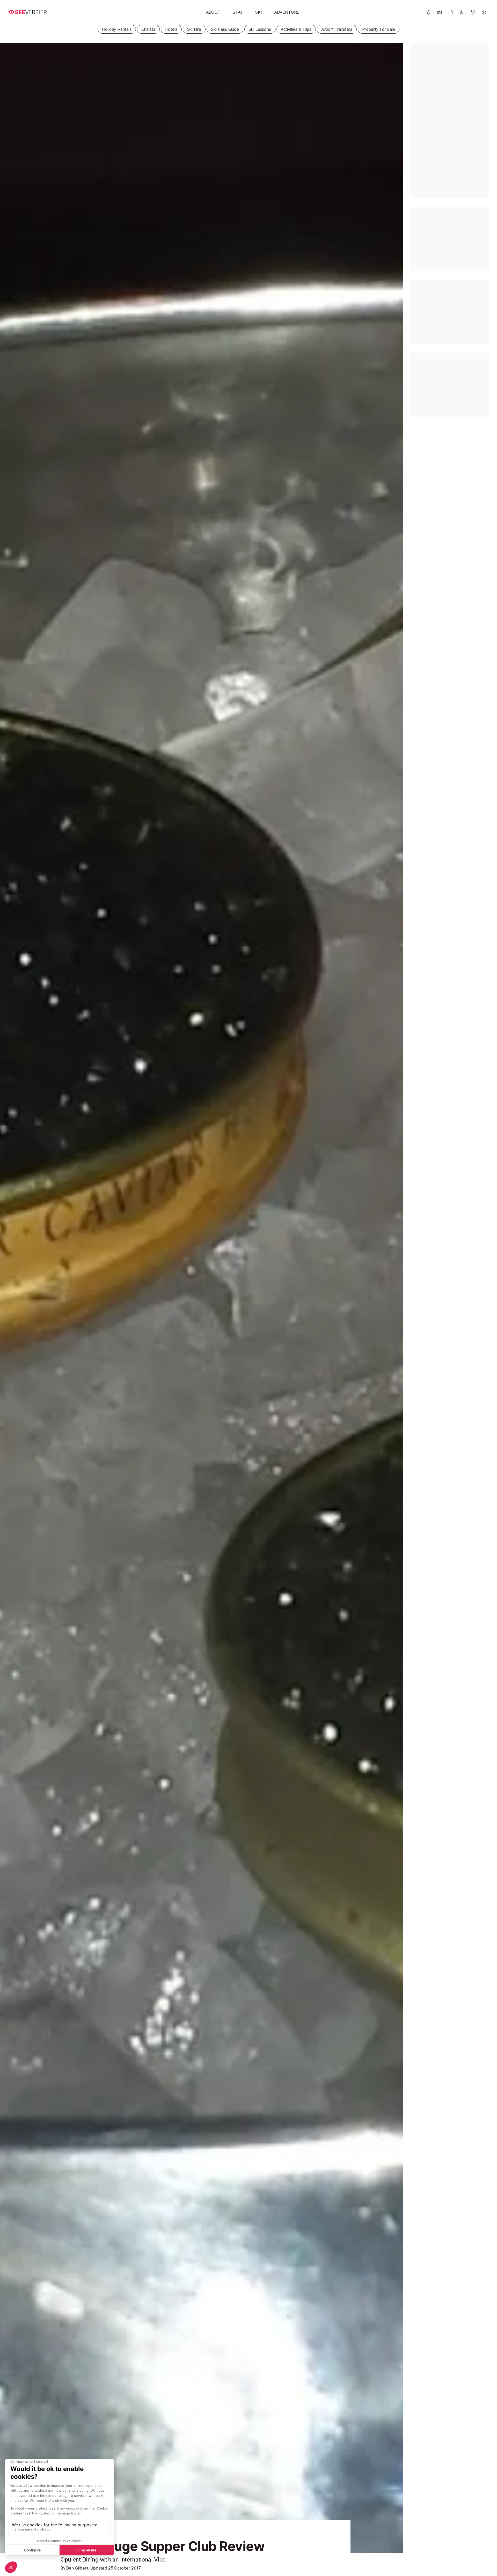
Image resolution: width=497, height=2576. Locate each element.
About (213, 12)
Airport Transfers (337, 29)
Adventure (287, 12)
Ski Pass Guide (225, 29)
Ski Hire (194, 29)
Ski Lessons (260, 29)
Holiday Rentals (117, 29)
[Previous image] (10, 1298)
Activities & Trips (296, 29)
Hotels (171, 29)
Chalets (148, 29)
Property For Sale (379, 29)
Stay (238, 12)
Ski (258, 12)
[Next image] (392, 1298)
